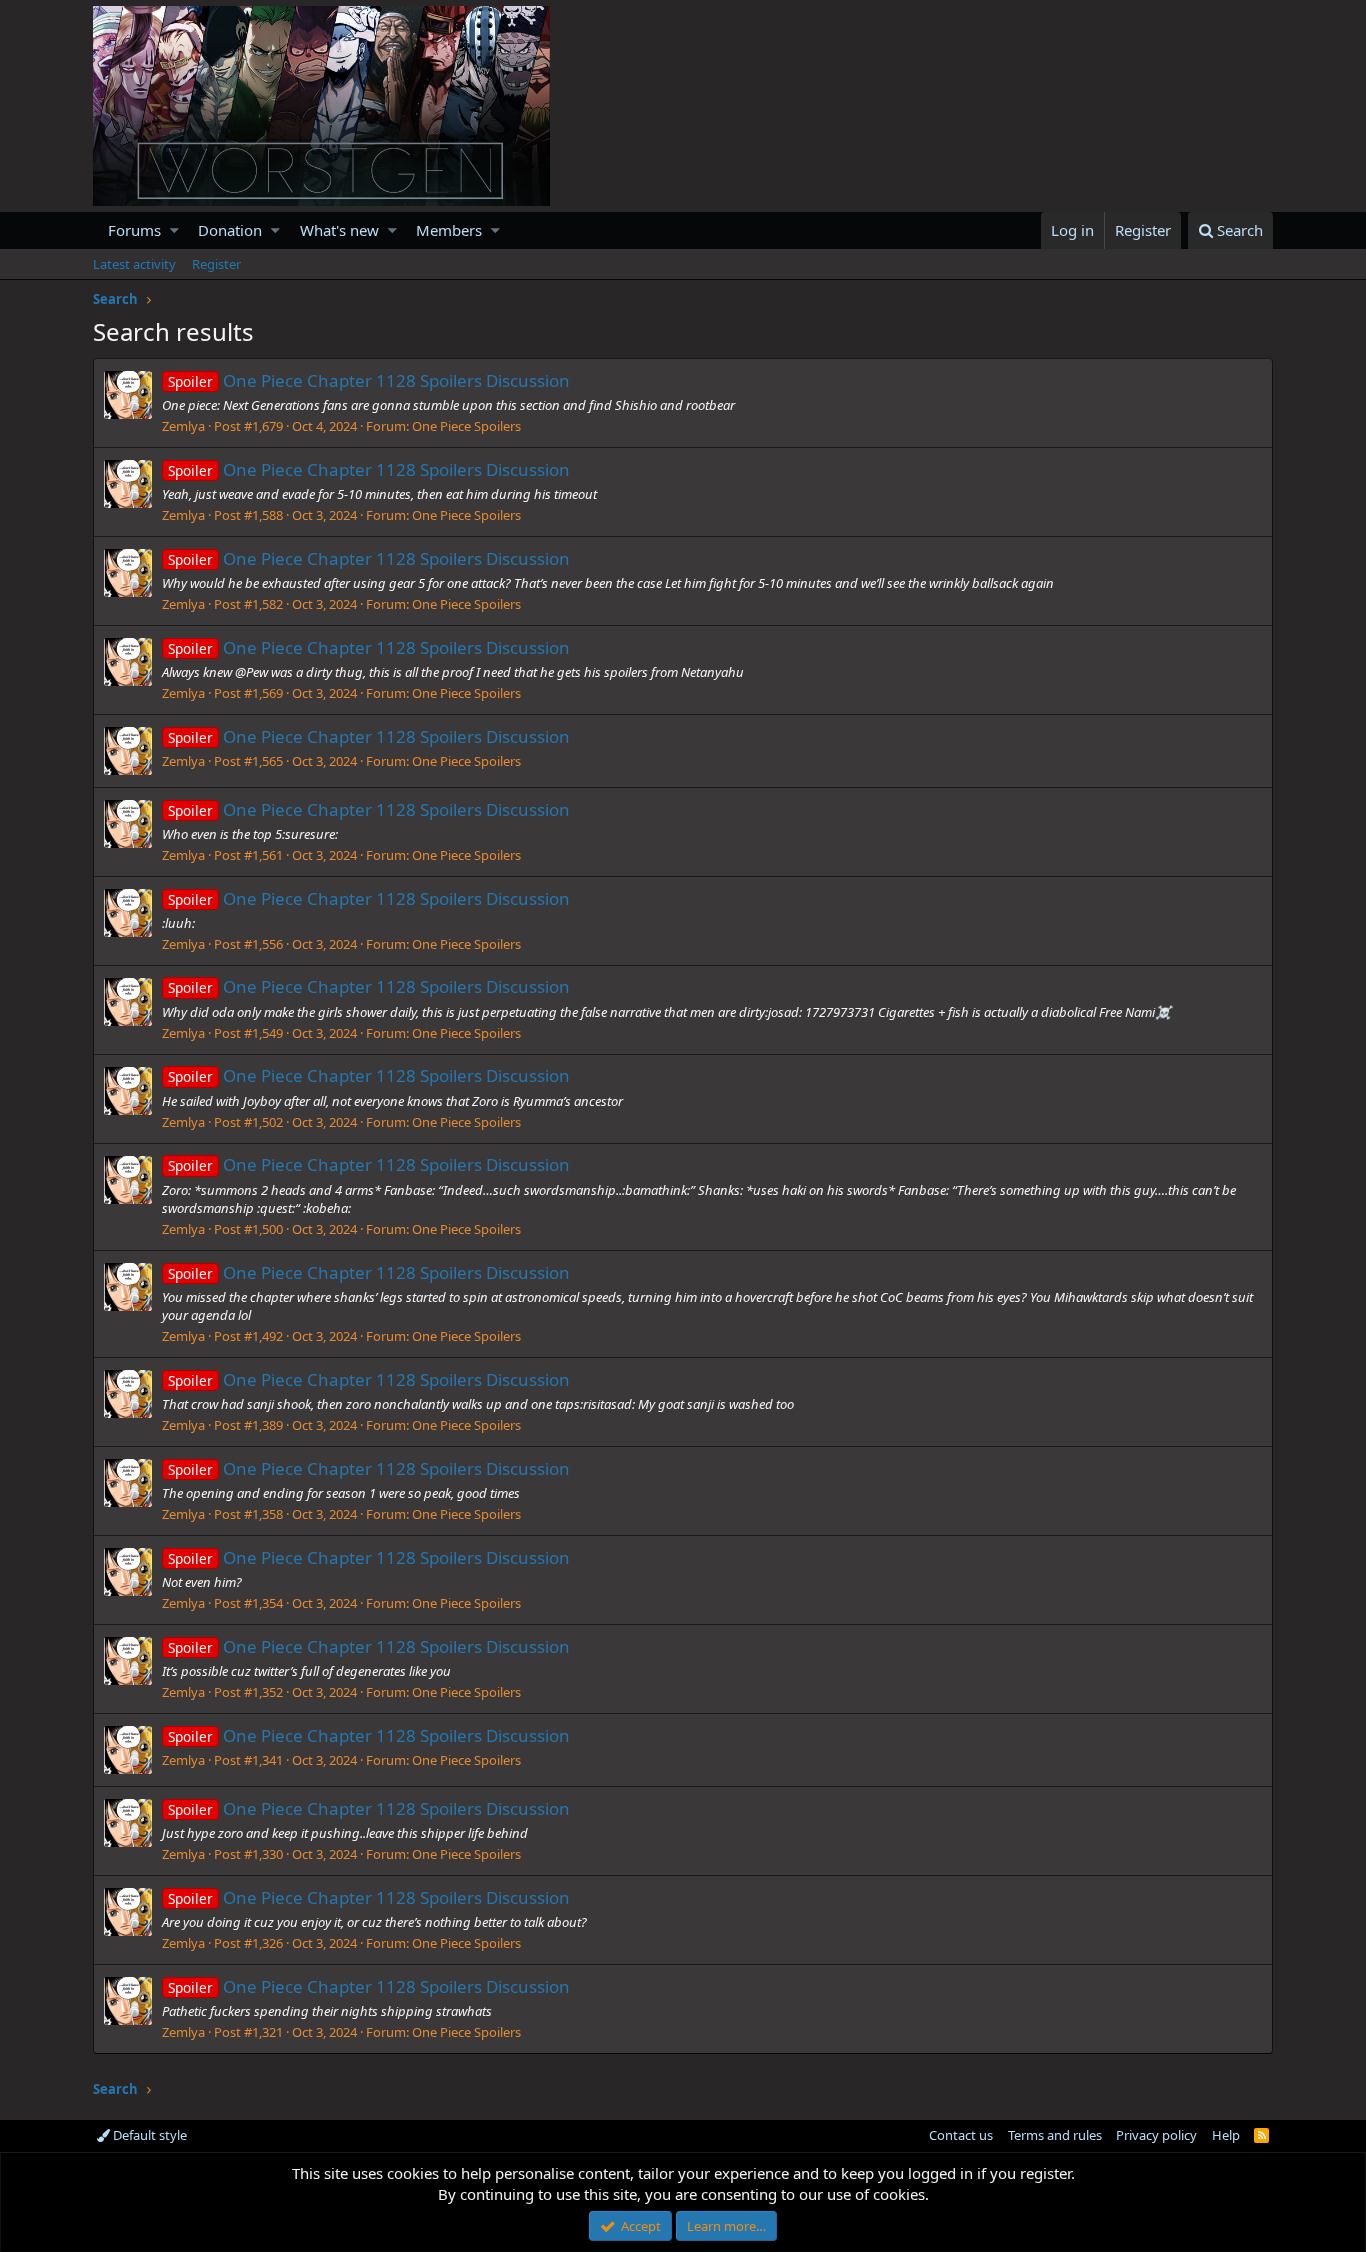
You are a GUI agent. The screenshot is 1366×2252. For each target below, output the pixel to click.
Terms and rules (1055, 2135)
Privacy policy (1156, 2135)
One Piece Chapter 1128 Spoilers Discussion (369, 380)
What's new (339, 230)
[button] (174, 230)
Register (216, 264)
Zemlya (183, 426)
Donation (230, 230)
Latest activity (134, 264)
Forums (134, 230)
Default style (148, 2135)
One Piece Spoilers (466, 426)
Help (1226, 2135)
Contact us (961, 2135)
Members (449, 230)
